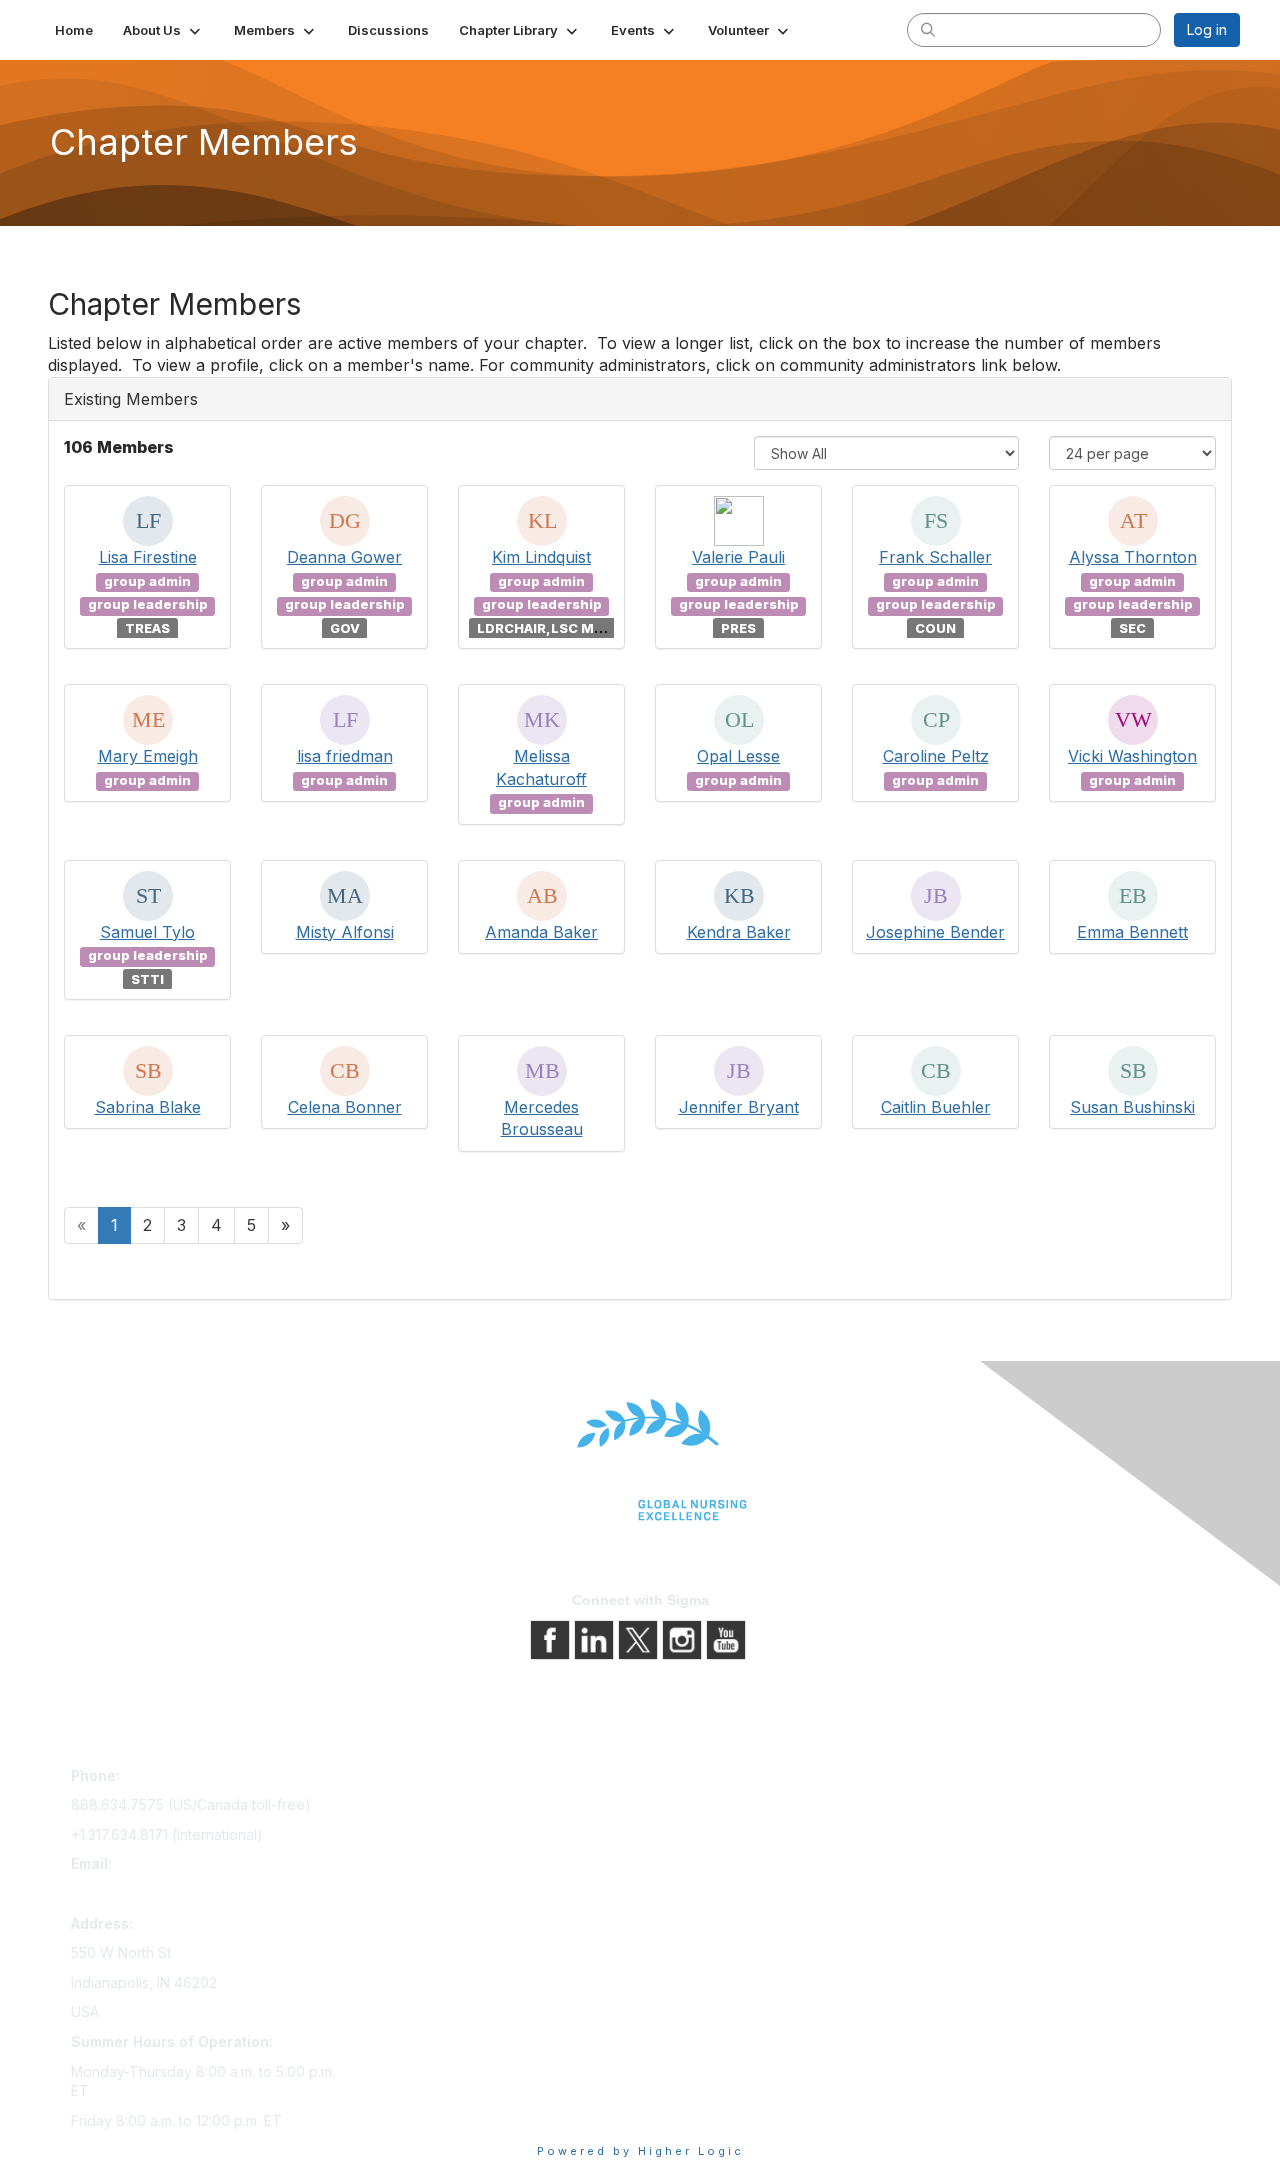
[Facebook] (552, 1638)
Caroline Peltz (936, 756)
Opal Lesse (738, 756)
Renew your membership (442, 1835)
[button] (163, 30)
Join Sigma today (417, 1779)
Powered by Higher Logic (640, 2151)
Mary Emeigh (148, 756)
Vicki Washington (1132, 756)
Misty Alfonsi (345, 932)
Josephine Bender (935, 932)
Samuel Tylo (147, 932)
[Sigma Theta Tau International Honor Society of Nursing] (640, 1460)
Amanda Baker (541, 932)
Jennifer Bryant (739, 1107)
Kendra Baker (739, 932)
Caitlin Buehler (936, 1107)
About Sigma (689, 1779)
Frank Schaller (935, 557)
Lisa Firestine (148, 557)
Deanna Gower (344, 557)
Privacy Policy (694, 1807)
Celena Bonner (345, 1107)
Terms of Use (692, 1835)
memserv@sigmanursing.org (164, 1893)
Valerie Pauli (738, 557)
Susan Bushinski (1132, 1107)
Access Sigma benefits (435, 1807)
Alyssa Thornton (1133, 557)
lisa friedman (345, 756)
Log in (1207, 29)
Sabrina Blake (148, 1107)
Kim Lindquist (541, 557)
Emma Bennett (1132, 932)
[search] (928, 29)
